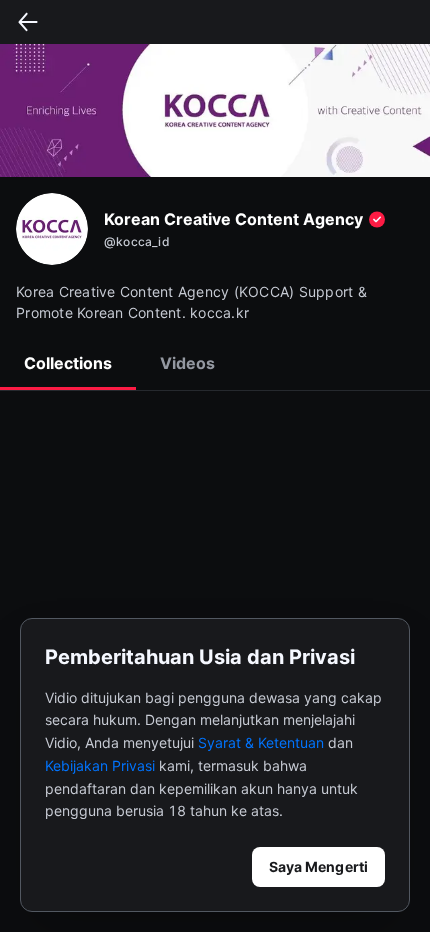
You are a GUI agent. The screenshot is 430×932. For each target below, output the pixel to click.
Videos (187, 363)
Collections (68, 363)
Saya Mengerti (318, 866)
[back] (28, 22)
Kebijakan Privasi (100, 765)
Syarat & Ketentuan (261, 742)
